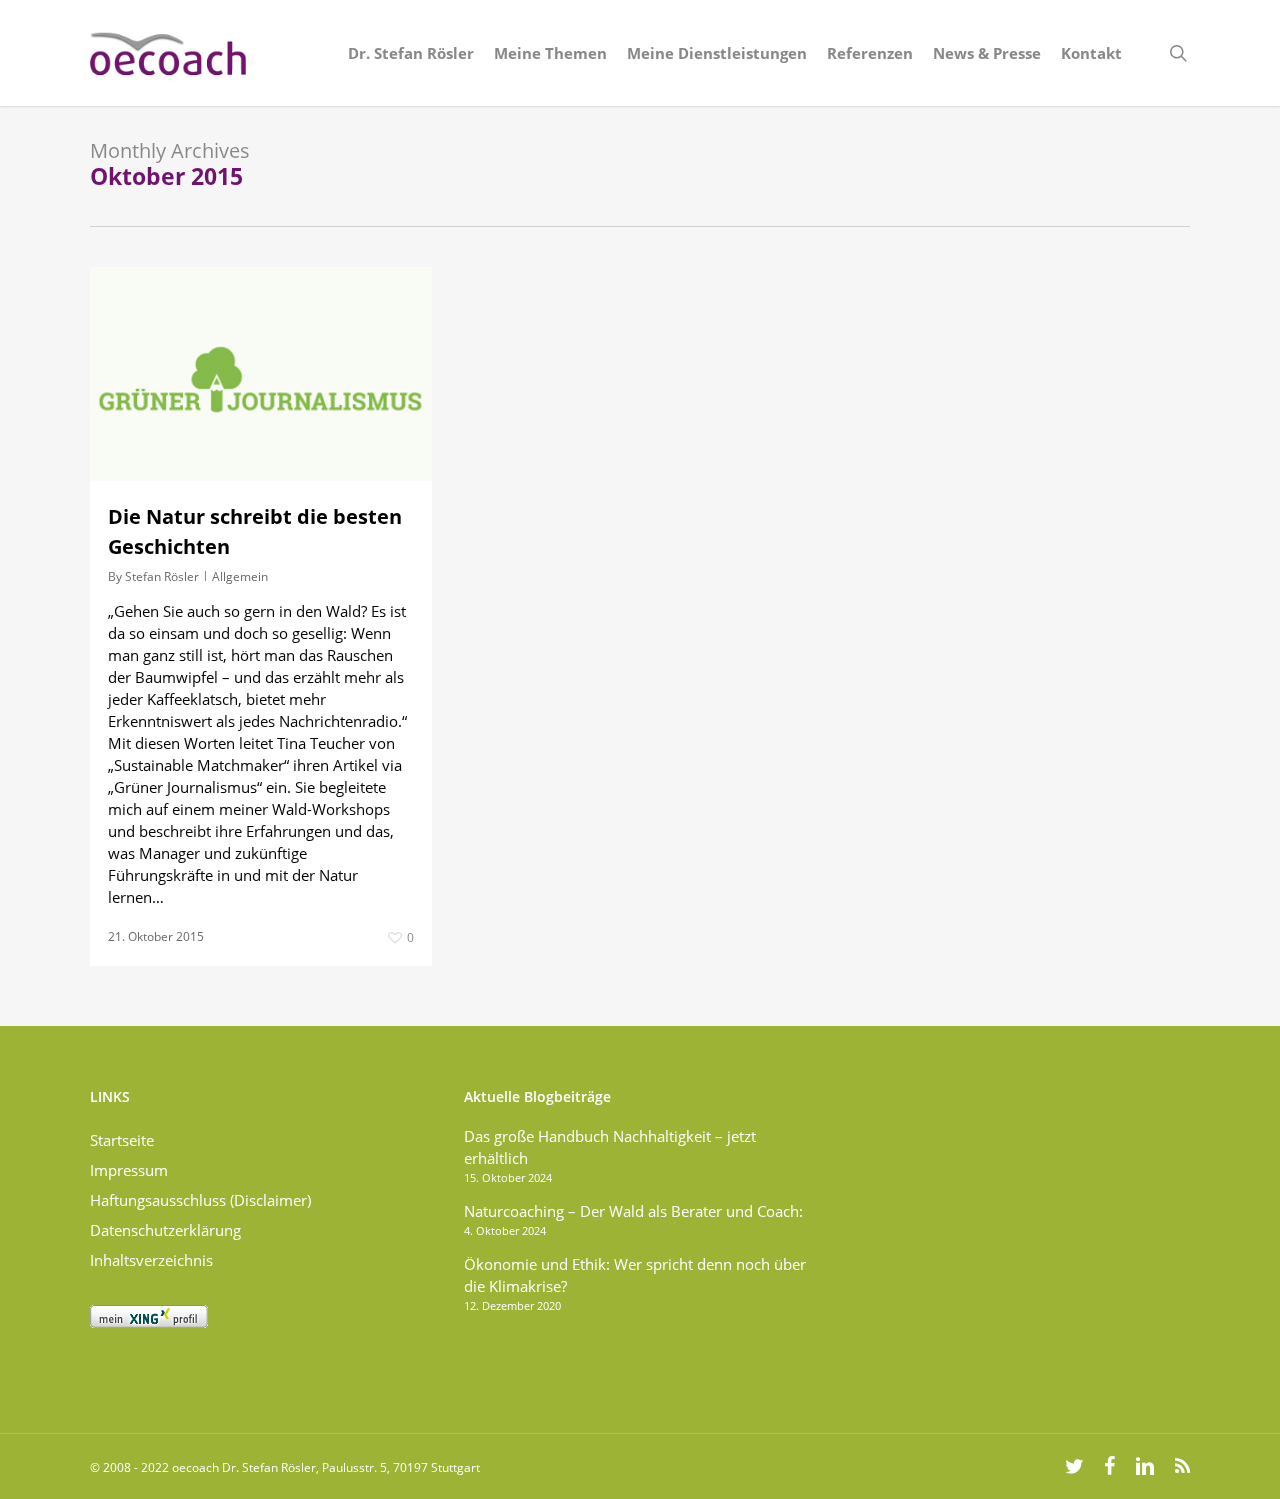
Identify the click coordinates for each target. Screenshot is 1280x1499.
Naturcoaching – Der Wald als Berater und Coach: (633, 1211)
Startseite (122, 1140)
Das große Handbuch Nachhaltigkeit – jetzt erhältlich (610, 1147)
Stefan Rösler (162, 576)
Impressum (129, 1170)
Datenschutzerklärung (165, 1230)
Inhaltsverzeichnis (151, 1260)
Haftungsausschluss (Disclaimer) (200, 1200)
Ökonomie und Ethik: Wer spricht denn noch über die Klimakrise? (635, 1275)
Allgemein (240, 576)
